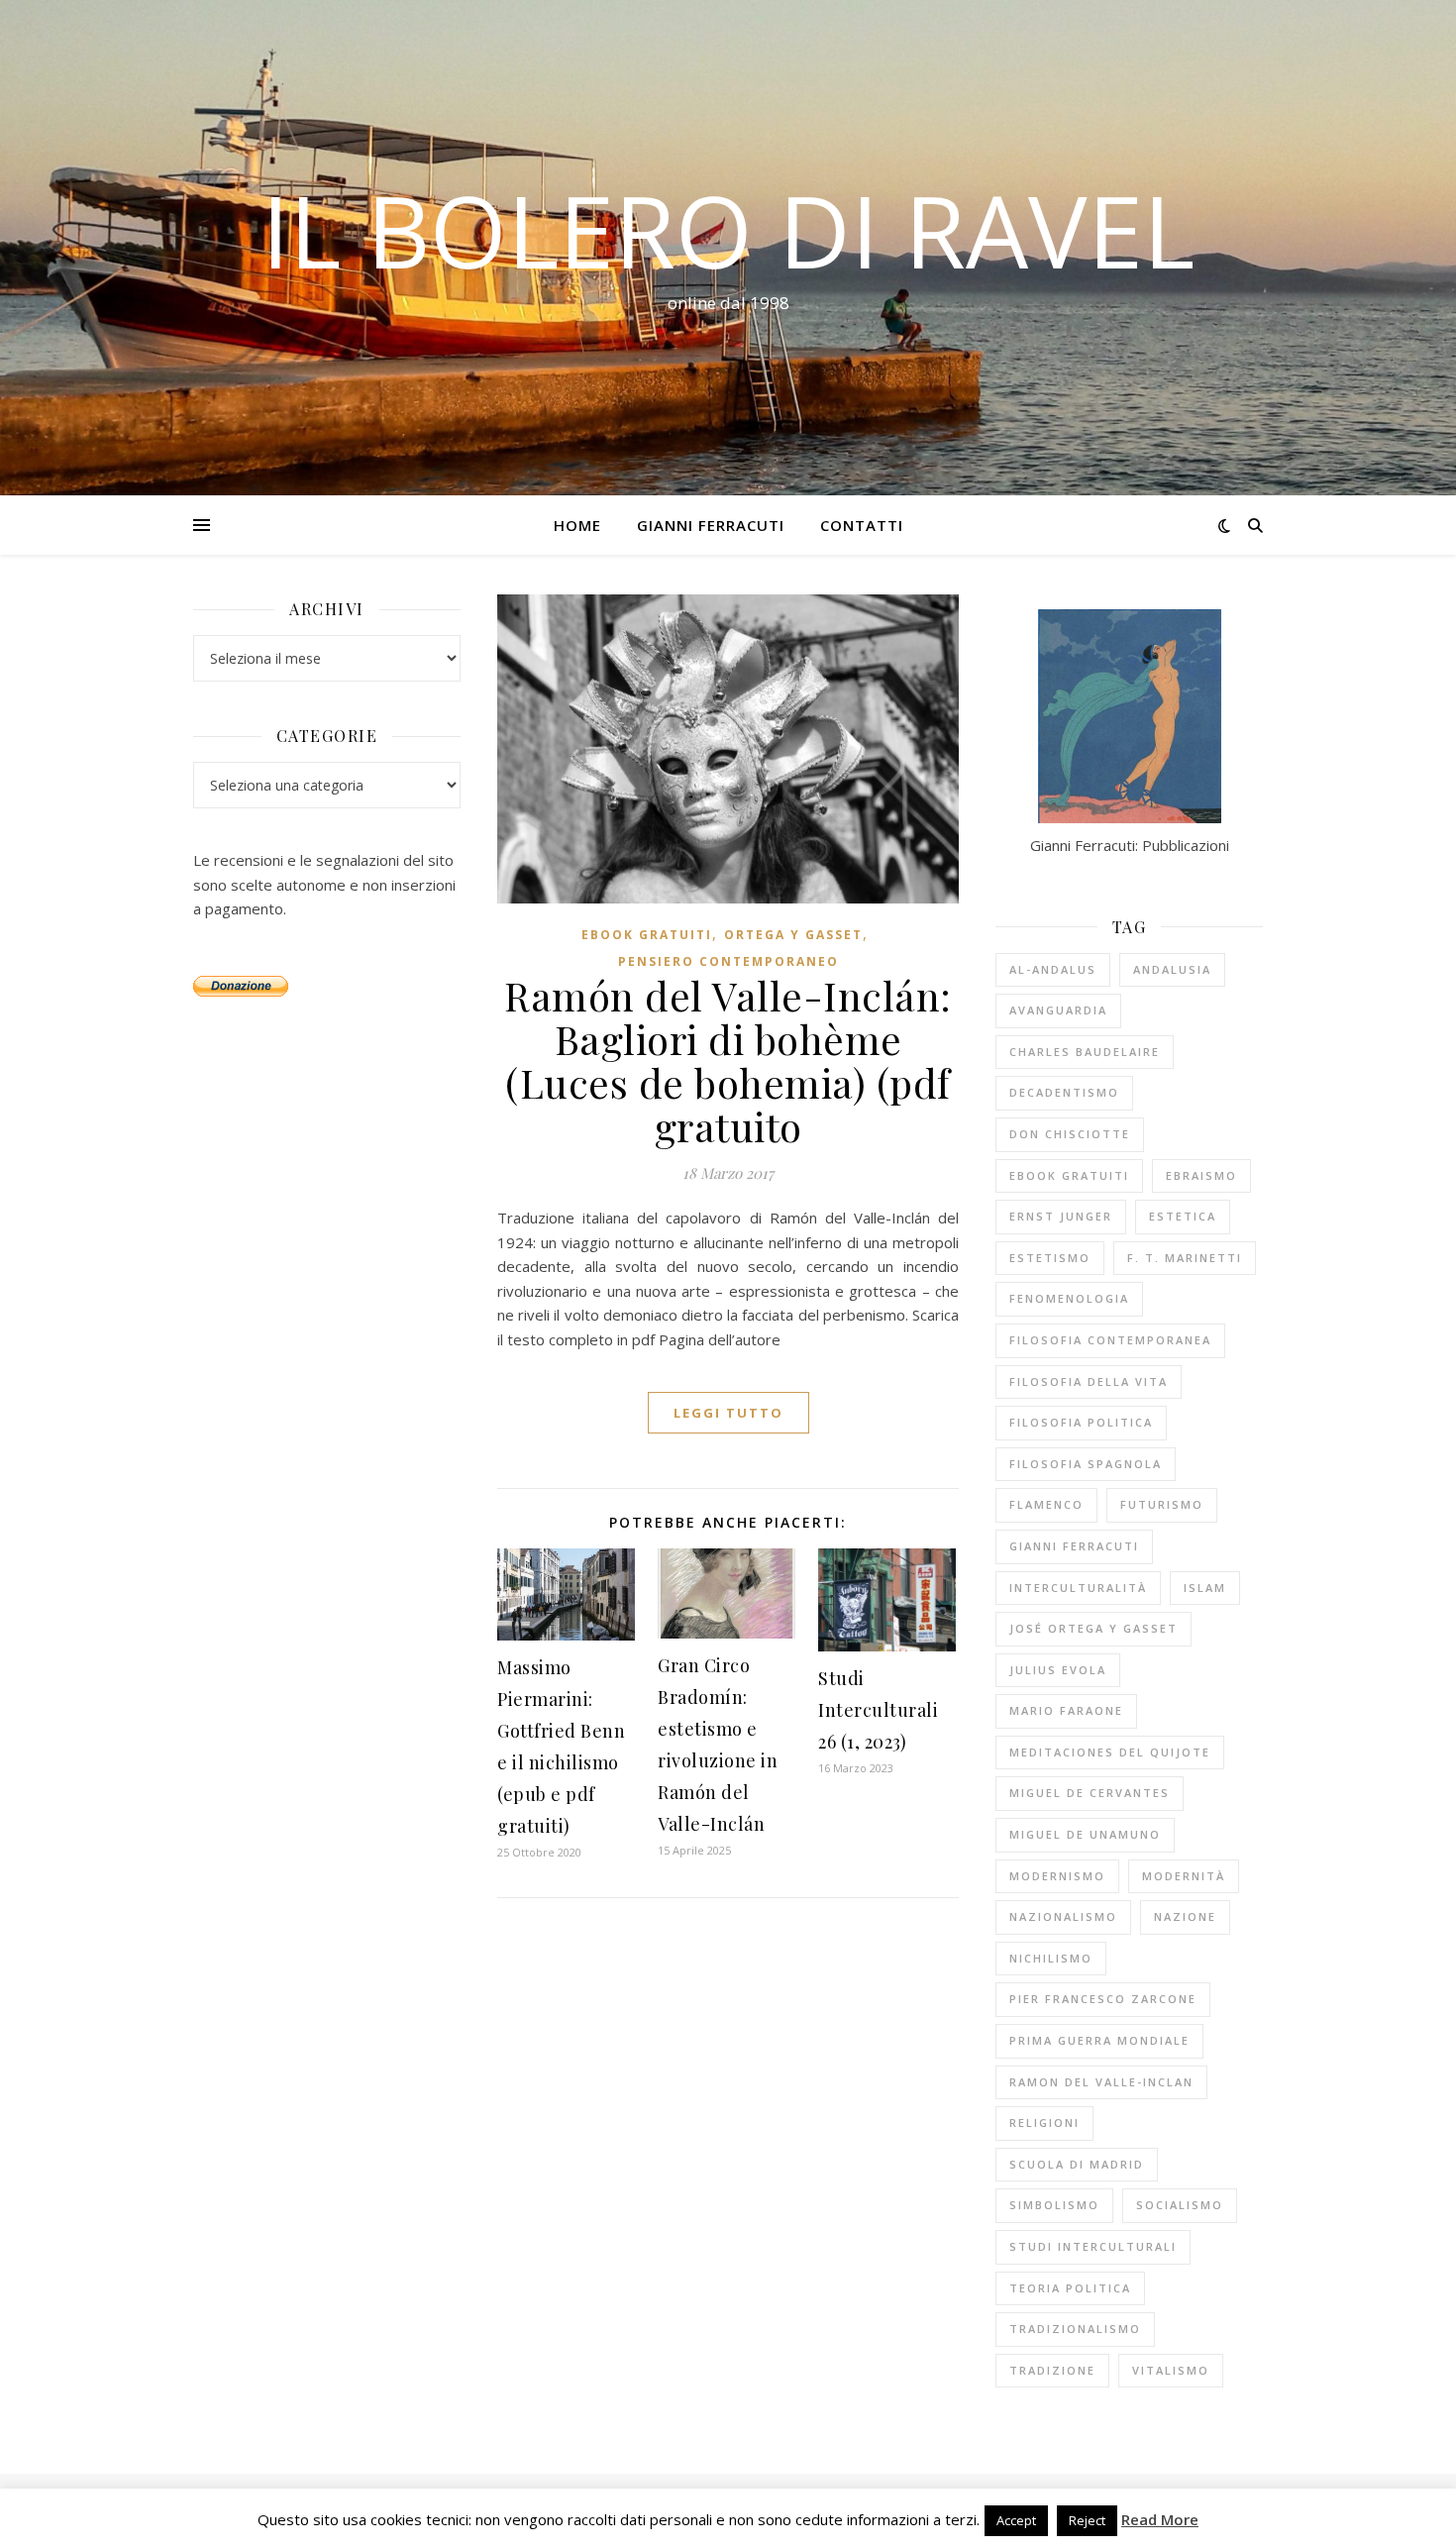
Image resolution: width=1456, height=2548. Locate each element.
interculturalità (1078, 1588)
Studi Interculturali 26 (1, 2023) (878, 1710)
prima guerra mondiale (1099, 2040)
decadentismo (1064, 1092)
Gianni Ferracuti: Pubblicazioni (1130, 845)
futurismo (1162, 1504)
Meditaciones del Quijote (1110, 1752)
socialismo (1180, 2205)
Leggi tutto (728, 1413)
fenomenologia (1069, 1298)
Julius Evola (1058, 1670)
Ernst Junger (1061, 1216)
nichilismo (1051, 1958)
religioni (1044, 2123)
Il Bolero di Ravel (728, 230)
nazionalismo (1063, 1916)
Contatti (862, 525)
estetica (1183, 1216)
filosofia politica (1081, 1422)
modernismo (1057, 1876)
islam (1205, 1588)
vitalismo (1171, 2370)
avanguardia (1058, 1010)
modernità (1184, 1876)
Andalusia (1172, 969)
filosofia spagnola (1086, 1464)
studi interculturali (1093, 2246)
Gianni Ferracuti (711, 525)
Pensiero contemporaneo (728, 961)
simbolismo (1054, 2205)
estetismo (1050, 1258)
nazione (1185, 1916)
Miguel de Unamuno (1085, 1834)
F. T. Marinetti (1185, 1258)
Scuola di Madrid (1077, 2164)
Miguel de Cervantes (1090, 1793)
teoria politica (1070, 2288)
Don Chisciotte (1070, 1134)
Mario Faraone (1066, 1710)
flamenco (1046, 1504)
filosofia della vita (1089, 1381)
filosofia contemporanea (1110, 1340)
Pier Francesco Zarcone (1103, 1999)
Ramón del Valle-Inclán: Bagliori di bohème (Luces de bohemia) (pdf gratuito (728, 1061)
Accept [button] (1016, 2520)
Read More (1160, 2519)
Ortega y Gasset (793, 935)
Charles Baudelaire (1085, 1052)
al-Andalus (1053, 969)
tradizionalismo (1075, 2329)
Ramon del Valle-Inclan (1101, 2082)
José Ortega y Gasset (1093, 1628)
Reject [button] (1087, 2520)
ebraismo (1201, 1175)
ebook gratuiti (647, 935)
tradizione (1052, 2370)
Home (577, 525)
